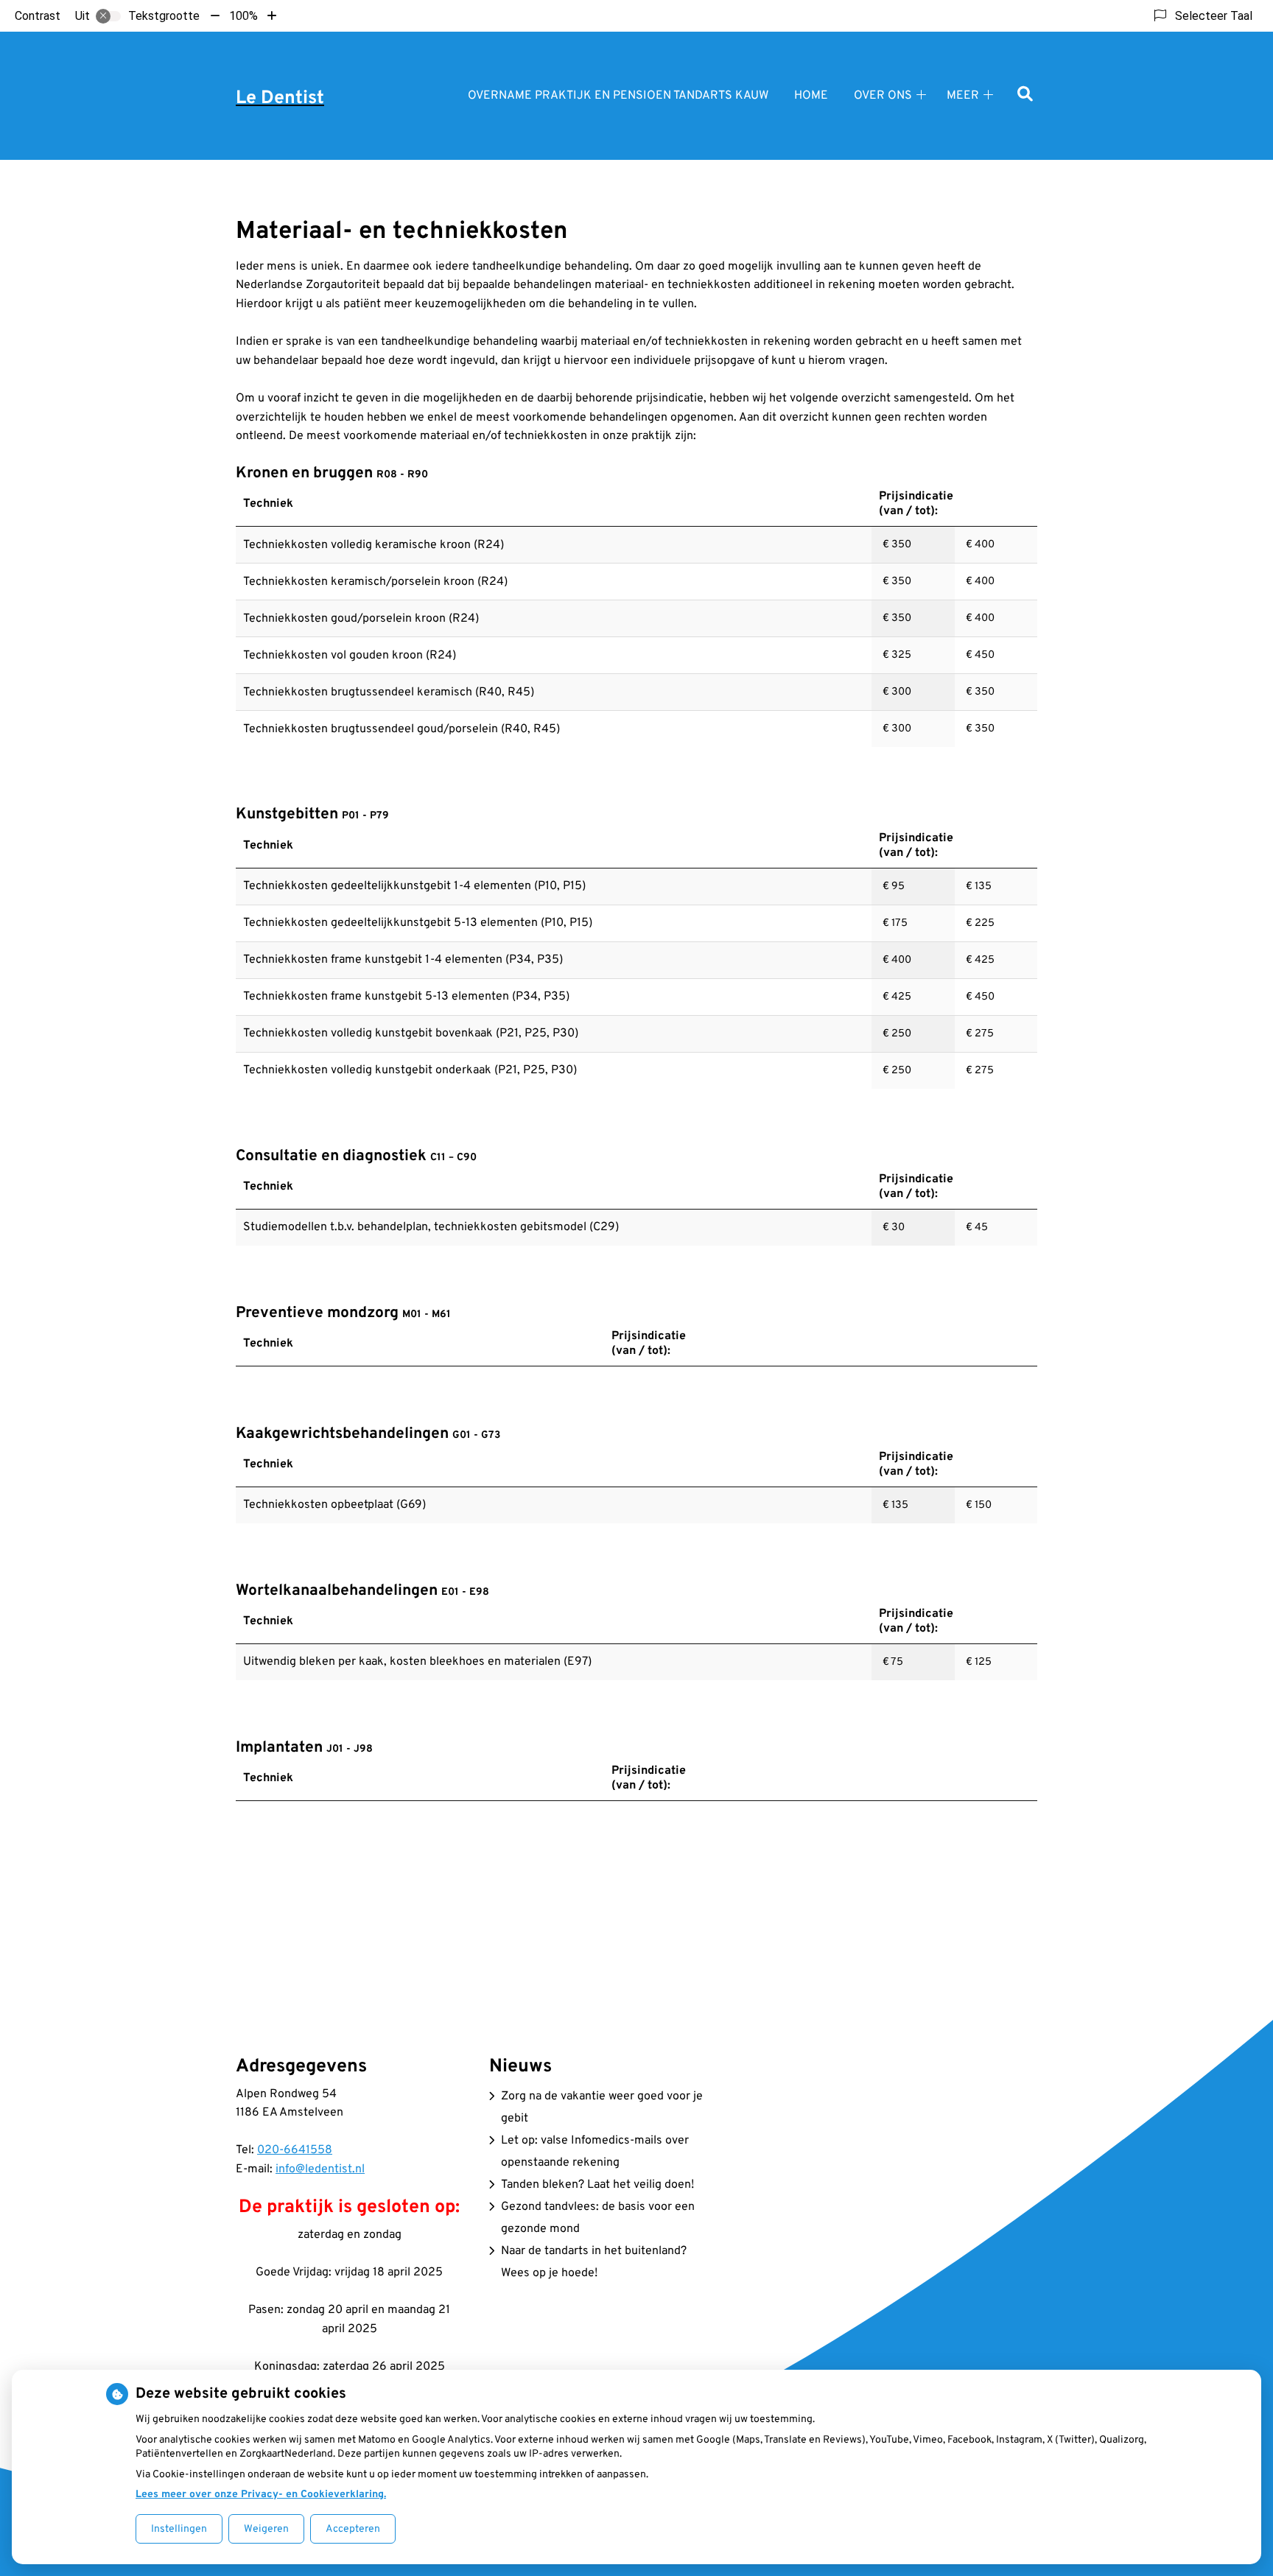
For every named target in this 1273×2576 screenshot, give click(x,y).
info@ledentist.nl (320, 2169)
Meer (963, 96)
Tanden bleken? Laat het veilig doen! (597, 2185)
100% (243, 16)
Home (811, 96)
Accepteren (353, 2529)
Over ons (883, 96)
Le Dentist (280, 99)
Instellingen (179, 2529)
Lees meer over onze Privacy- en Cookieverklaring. (261, 2495)
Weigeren (266, 2529)
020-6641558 (295, 2150)
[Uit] (108, 16)
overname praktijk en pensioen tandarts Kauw (618, 96)
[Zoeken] (1025, 95)
